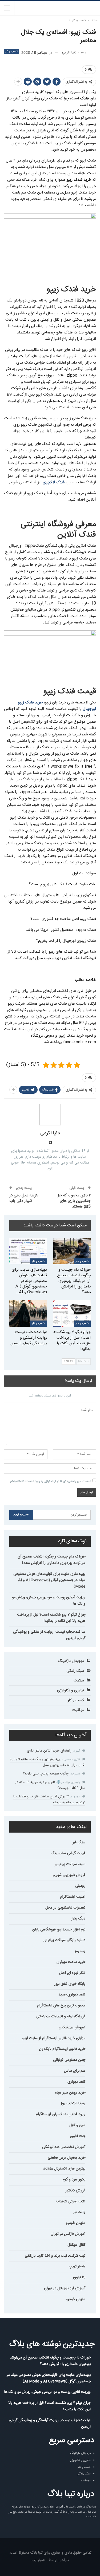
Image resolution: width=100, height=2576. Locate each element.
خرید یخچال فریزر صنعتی (67, 2158)
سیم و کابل (77, 2125)
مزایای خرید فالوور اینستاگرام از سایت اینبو (54, 2038)
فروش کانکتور (75, 2191)
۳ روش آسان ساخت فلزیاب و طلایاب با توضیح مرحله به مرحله (49, 1800)
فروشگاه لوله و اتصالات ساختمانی (61, 2016)
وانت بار (79, 2212)
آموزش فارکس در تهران (68, 2234)
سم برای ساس (75, 2071)
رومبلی (80, 1886)
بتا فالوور (79, 2277)
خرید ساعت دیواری (71, 1962)
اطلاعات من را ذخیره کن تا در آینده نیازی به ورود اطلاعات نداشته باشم (51, 1482)
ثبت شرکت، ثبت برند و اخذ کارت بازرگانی (55, 2256)
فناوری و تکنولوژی (71, 1690)
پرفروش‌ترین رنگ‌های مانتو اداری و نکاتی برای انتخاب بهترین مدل (48, 1762)
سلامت (79, 1681)
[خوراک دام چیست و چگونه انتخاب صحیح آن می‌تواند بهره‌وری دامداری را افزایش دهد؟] (72, 1251)
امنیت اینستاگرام (73, 1897)
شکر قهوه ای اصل (72, 1973)
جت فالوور (78, 2136)
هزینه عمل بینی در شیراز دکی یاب (24, 1198)
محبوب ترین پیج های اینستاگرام (61, 2006)
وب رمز (80, 1951)
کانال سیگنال (76, 2245)
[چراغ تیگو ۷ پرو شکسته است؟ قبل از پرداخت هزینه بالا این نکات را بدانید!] (72, 1313)
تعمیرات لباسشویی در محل (65, 1908)
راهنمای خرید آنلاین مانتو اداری (49, 1751)
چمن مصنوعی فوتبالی (69, 2060)
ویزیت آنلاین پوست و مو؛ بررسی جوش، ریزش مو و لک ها (49, 1601)
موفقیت (78, 1710)
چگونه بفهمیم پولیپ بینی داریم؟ (46, 1774)
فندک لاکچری (54, 482)
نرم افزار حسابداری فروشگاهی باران (59, 1930)
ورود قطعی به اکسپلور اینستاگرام (61, 2114)
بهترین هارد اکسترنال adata (64, 2169)
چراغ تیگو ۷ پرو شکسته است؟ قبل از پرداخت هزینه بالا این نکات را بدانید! (51, 1618)
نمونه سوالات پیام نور (70, 1864)
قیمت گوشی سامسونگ (68, 1853)
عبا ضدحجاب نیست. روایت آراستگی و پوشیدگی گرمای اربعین (49, 1635)
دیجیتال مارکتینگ (71, 1661)
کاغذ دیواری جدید (72, 1995)
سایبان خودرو (76, 2223)
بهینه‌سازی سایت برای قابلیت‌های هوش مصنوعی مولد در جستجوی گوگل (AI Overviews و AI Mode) (49, 1580)
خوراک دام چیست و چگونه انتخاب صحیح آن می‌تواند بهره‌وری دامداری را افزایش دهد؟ (51, 1560)
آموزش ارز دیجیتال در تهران (65, 2288)
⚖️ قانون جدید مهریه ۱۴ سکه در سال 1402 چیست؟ (50, 1785)
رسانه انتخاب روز (73, 2103)
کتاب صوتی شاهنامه (71, 2201)
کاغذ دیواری (76, 2082)
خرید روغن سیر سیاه (70, 2093)
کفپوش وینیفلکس (72, 2027)
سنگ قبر (79, 1842)
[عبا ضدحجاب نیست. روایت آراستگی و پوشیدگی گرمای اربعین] (28, 1313)
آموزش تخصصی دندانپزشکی (64, 2147)
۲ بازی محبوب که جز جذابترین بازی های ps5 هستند (74, 1201)
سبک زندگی (75, 1671)
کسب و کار (12, 51)
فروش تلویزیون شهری (69, 1875)
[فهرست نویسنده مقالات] (50, 1115)
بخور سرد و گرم (74, 2180)
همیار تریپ (77, 2267)
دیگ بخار (78, 1919)
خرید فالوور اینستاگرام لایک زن (62, 2049)
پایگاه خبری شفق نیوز (70, 1984)
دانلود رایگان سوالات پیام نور (64, 1940)
